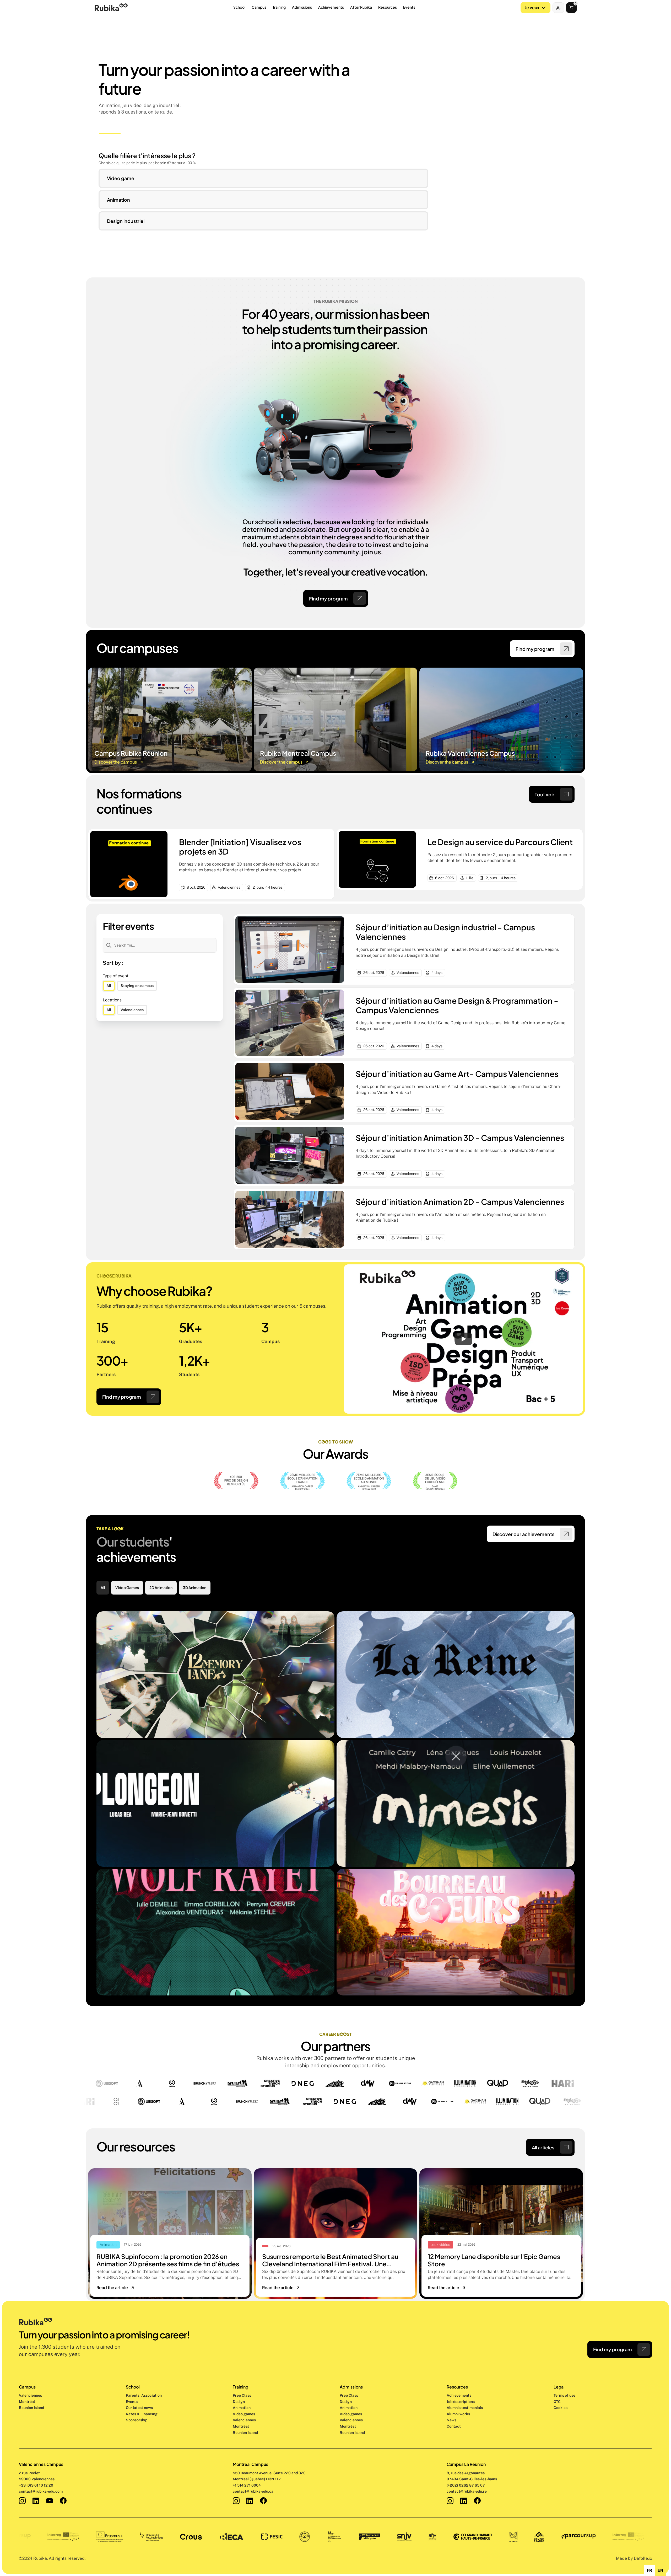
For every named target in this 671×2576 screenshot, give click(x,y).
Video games (244, 2414)
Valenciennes (30, 2395)
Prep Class (242, 2395)
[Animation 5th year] (456, 1675)
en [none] (660, 2570)
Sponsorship (137, 2420)
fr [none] (650, 2570)
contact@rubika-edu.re (467, 2491)
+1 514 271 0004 (247, 2485)
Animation (242, 2408)
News (451, 2420)
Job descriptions (461, 2402)
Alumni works (458, 2414)
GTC (557, 2402)
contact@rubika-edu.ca (253, 2491)
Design (239, 2402)
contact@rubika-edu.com (41, 2491)
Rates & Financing (142, 2414)
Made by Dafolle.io (634, 2558)
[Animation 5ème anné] (215, 1803)
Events (132, 2402)
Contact (454, 2426)
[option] (649, 2570)
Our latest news (139, 2408)
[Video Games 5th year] (215, 1675)
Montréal (27, 2402)
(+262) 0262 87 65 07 (466, 2485)
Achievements (459, 2395)
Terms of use (564, 2395)
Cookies (561, 2408)
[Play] (463, 1339)
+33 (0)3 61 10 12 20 (36, 2485)
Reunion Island (31, 2408)
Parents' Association (144, 2395)
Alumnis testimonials (465, 2408)
